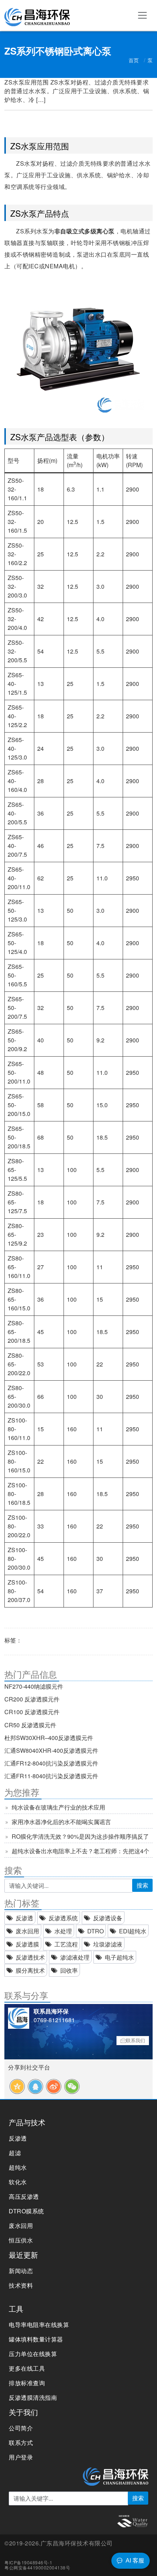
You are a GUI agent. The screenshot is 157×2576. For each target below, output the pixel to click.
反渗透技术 (30, 1957)
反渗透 (24, 1918)
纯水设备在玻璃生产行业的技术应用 (58, 1807)
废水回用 (27, 1931)
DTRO (95, 1931)
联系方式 (21, 2443)
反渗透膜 (27, 1944)
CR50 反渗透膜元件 (30, 1725)
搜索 (142, 1885)
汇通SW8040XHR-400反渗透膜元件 (51, 1750)
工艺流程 (66, 1944)
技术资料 (21, 2285)
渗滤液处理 (75, 1957)
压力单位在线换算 (33, 2354)
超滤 (15, 2153)
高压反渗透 (24, 2196)
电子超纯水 (119, 1957)
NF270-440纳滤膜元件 (34, 1686)
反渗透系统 (63, 1918)
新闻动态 (21, 2271)
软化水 (18, 2182)
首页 (134, 60)
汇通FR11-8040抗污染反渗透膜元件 (51, 1776)
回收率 (69, 1970)
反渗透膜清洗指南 (33, 2397)
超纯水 (18, 2167)
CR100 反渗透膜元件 (32, 1712)
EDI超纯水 (133, 1931)
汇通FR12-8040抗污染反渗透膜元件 (51, 1763)
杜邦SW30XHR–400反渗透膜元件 (49, 1738)
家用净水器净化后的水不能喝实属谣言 (61, 1822)
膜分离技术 (30, 1970)
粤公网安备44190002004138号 (37, 2567)
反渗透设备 (108, 1918)
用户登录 (21, 2457)
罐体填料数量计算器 (36, 2339)
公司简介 (21, 2428)
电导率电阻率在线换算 (39, 2325)
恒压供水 (21, 2240)
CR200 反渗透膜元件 (32, 1699)
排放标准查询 (27, 2383)
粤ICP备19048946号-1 (28, 2562)
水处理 (63, 1931)
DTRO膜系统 (26, 2211)
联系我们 (135, 2040)
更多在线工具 (27, 2368)
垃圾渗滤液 (108, 1944)
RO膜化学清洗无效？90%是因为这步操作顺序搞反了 (80, 1836)
